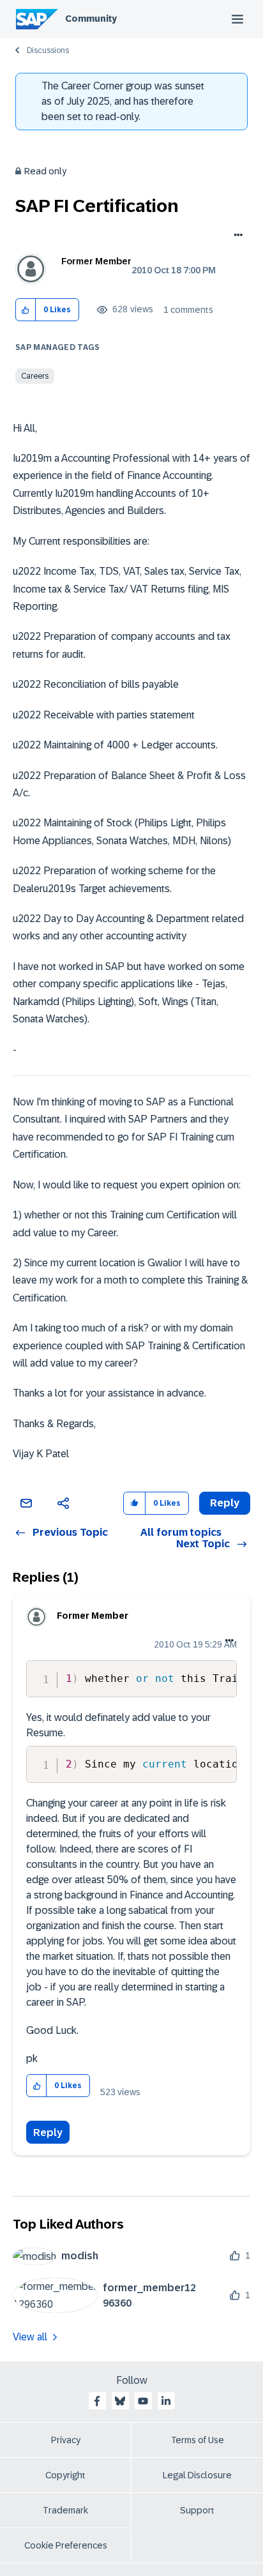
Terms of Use (198, 2440)
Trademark (65, 2510)
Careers (35, 376)
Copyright (65, 2475)
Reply (48, 2133)
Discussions (48, 50)
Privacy (66, 2440)
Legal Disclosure (197, 2475)
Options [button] (236, 236)
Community (91, 19)
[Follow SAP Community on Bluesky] (120, 2401)
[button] (26, 310)
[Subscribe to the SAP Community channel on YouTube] (143, 2401)
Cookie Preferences (66, 2545)
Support (197, 2510)
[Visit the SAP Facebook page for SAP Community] (97, 2401)
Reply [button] (225, 1503)
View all (30, 2337)
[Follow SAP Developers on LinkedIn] (166, 2401)
